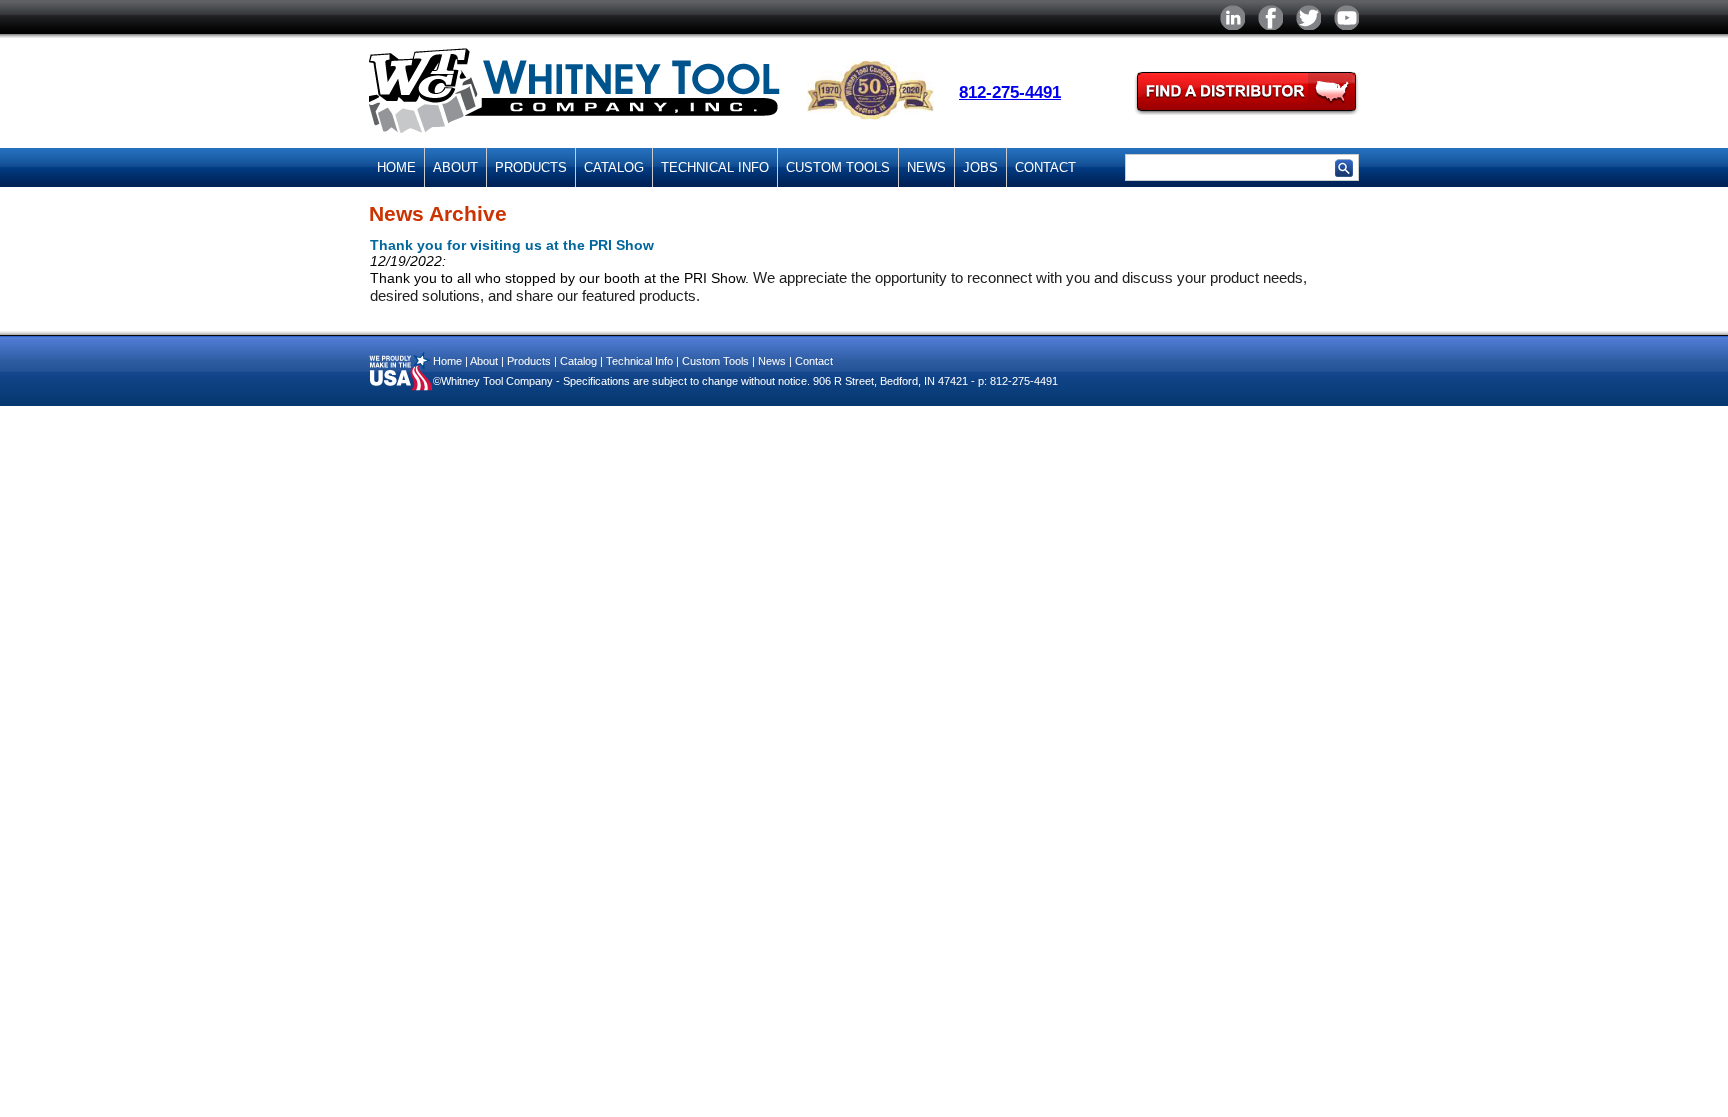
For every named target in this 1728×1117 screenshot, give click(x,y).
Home (396, 167)
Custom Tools (838, 167)
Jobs (980, 167)
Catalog (614, 167)
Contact (1045, 167)
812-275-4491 (1010, 92)
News (926, 167)
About (455, 167)
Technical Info (715, 167)
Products (531, 167)
